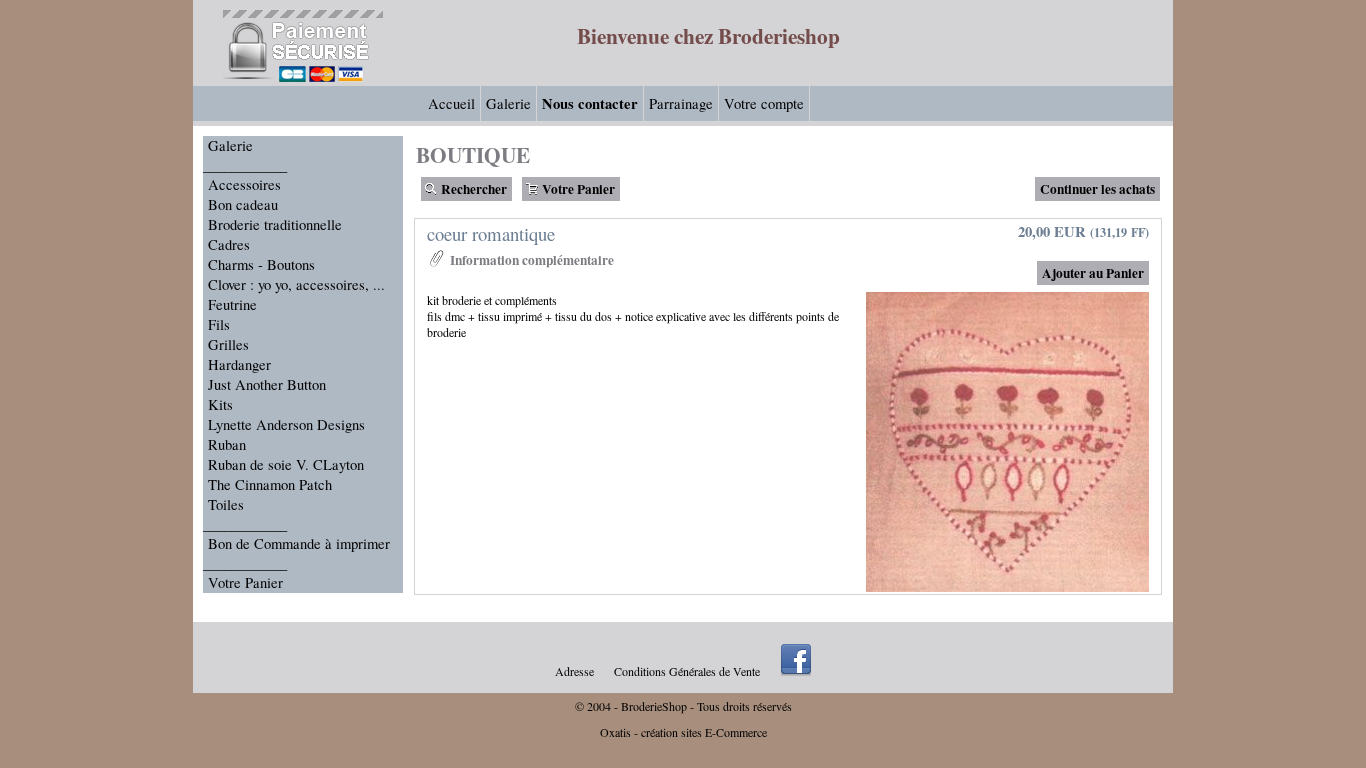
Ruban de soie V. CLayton (286, 464)
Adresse (574, 671)
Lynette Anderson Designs (286, 424)
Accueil (451, 103)
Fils (219, 324)
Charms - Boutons (261, 264)
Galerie (508, 103)
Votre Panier (245, 582)
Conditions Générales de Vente (687, 671)
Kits (220, 404)
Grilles (228, 344)
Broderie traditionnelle (275, 224)
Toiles (226, 504)
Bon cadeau (243, 204)
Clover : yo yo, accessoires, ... (296, 284)
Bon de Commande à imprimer (299, 543)
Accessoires (244, 184)
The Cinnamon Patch (270, 484)
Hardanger (239, 364)
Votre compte (764, 103)
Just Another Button (267, 384)
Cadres (229, 244)
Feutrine (232, 304)
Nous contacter (590, 103)
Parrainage (681, 103)
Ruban (227, 444)
